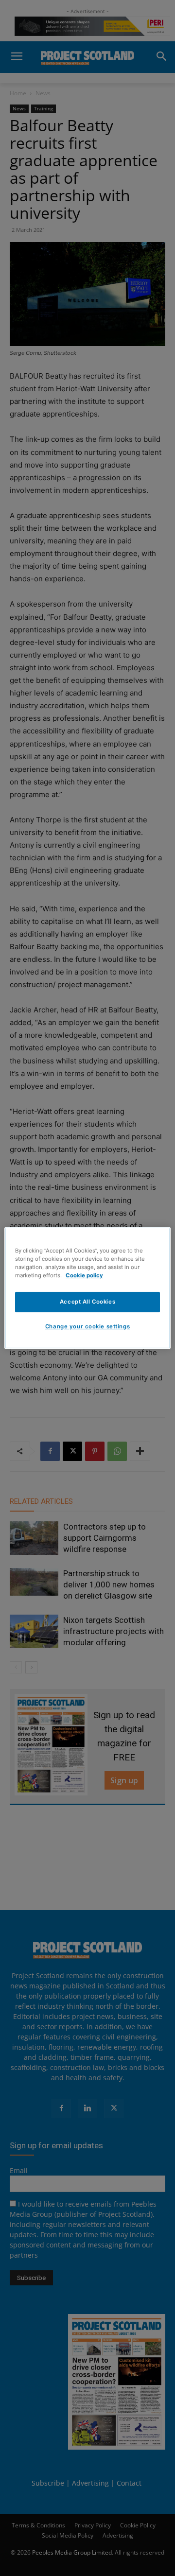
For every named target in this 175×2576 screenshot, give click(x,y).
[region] (87, 1288)
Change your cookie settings (87, 1326)
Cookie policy (84, 1275)
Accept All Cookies (87, 1302)
